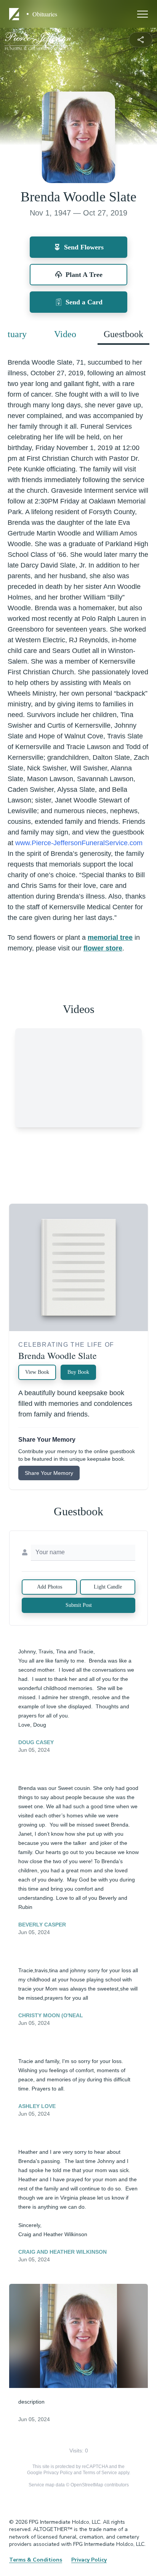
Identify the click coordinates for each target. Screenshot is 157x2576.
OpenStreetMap (87, 2485)
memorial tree (110, 937)
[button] (78, 2336)
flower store (103, 948)
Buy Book (78, 1372)
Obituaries (45, 14)
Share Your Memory (49, 1473)
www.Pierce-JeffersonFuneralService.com (79, 843)
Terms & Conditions (36, 2560)
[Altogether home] (15, 14)
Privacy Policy (58, 2473)
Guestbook (123, 334)
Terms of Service (100, 2473)
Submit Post (79, 1605)
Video (65, 334)
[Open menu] (143, 14)
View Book (37, 1372)
